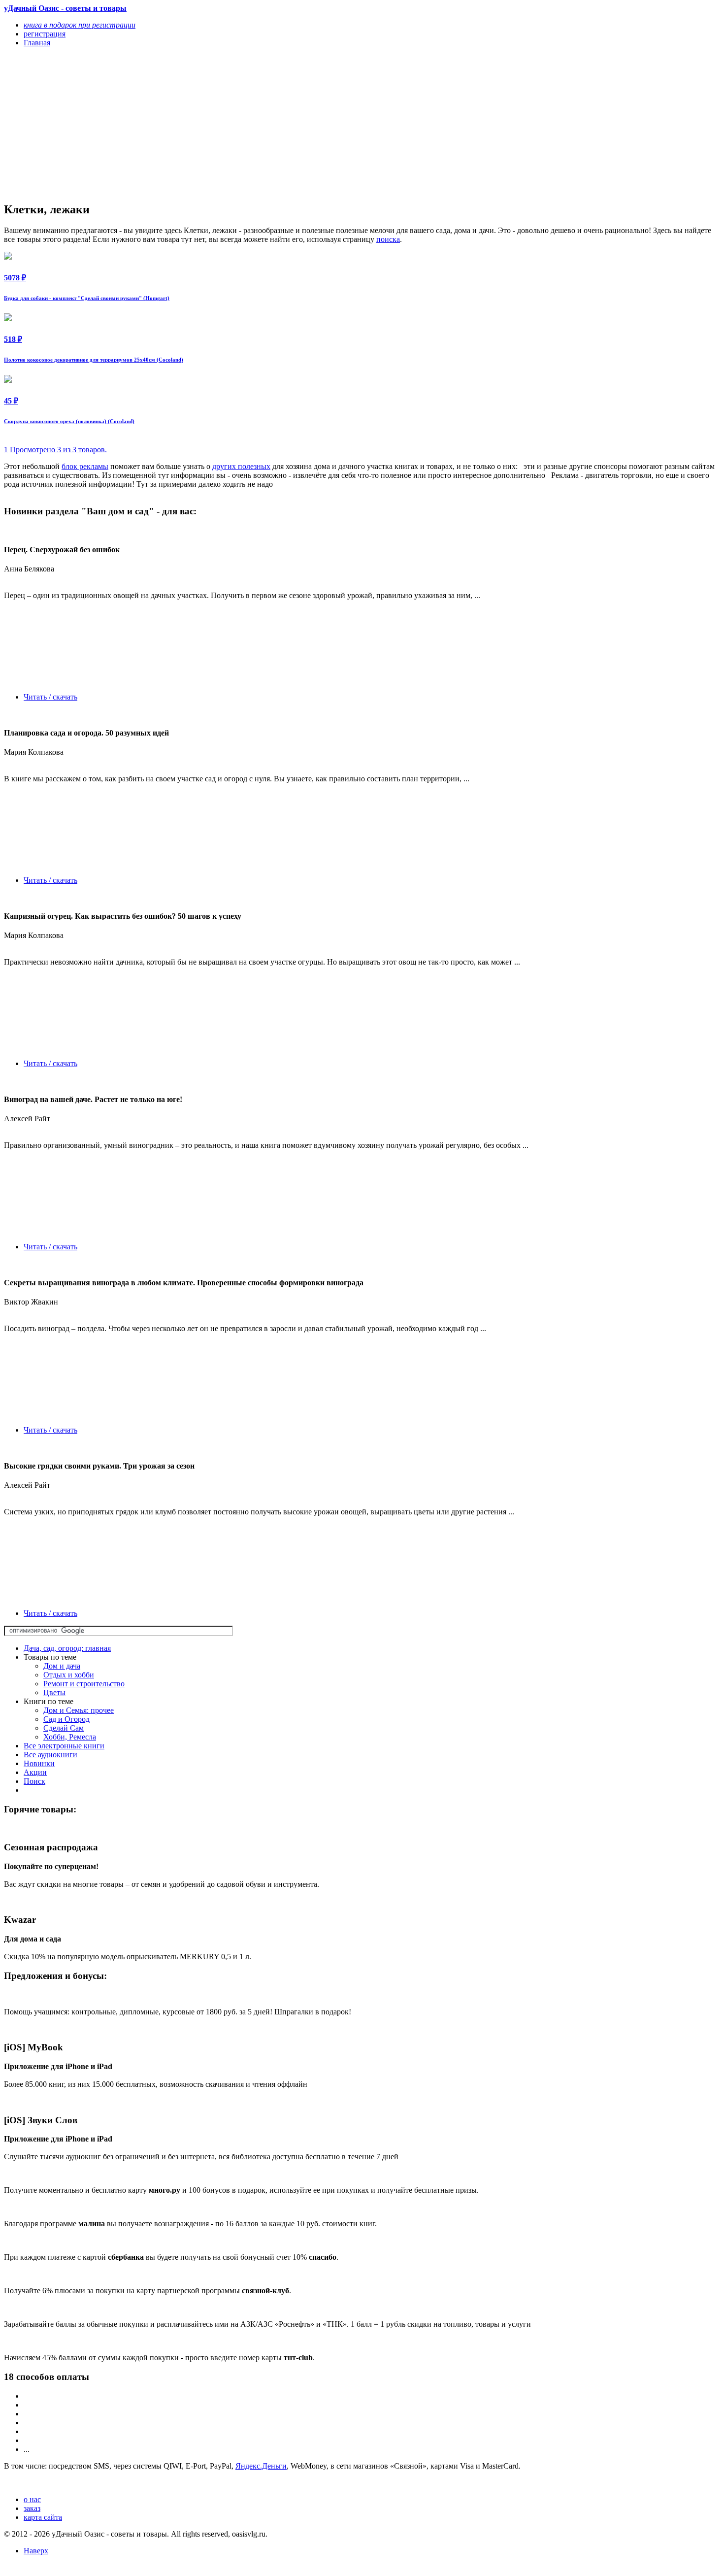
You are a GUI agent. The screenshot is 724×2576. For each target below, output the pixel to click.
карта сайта (43, 2517)
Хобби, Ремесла (70, 1737)
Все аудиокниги (50, 1755)
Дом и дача (62, 1666)
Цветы (54, 1692)
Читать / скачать (50, 697)
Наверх (36, 2551)
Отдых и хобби (69, 1675)
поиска (388, 239)
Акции (35, 1772)
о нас (32, 2499)
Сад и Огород (66, 1719)
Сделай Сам (64, 1728)
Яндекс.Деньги (261, 2466)
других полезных (241, 466)
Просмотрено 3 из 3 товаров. (58, 450)
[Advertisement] (255, 124)
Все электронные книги (64, 1746)
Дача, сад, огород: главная (67, 1648)
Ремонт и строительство (84, 1684)
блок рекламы (85, 466)
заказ (32, 2508)
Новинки (39, 1763)
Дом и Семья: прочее (79, 1710)
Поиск (34, 1781)
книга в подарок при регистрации (80, 25)
